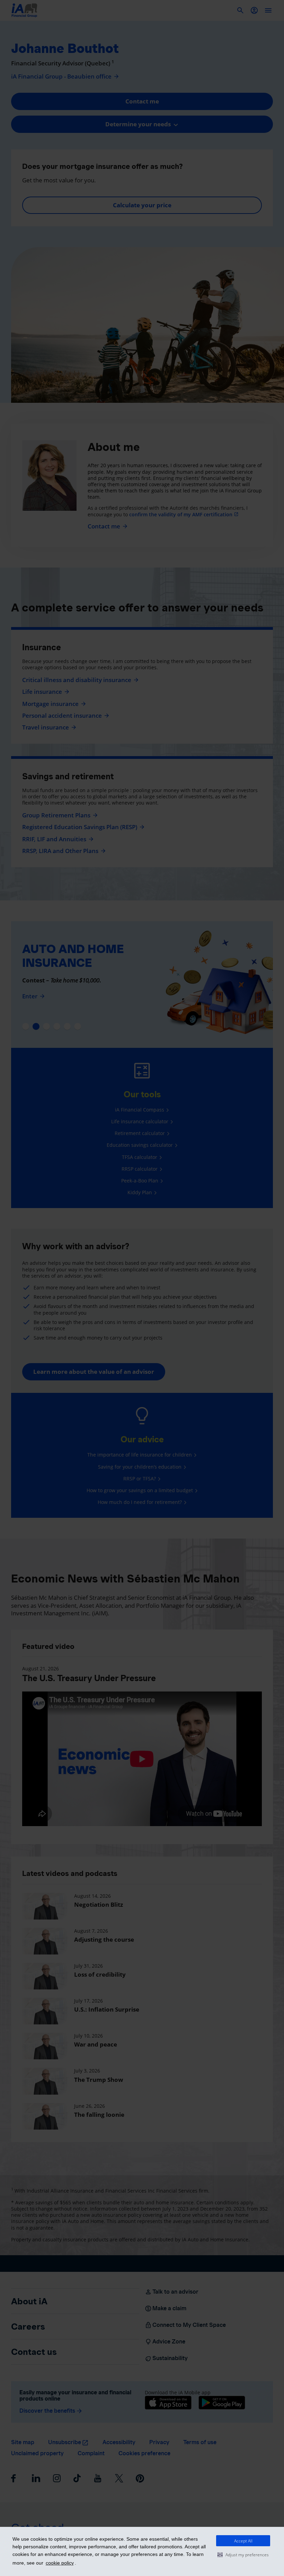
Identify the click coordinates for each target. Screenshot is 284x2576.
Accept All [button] (243, 2541)
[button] (243, 2555)
